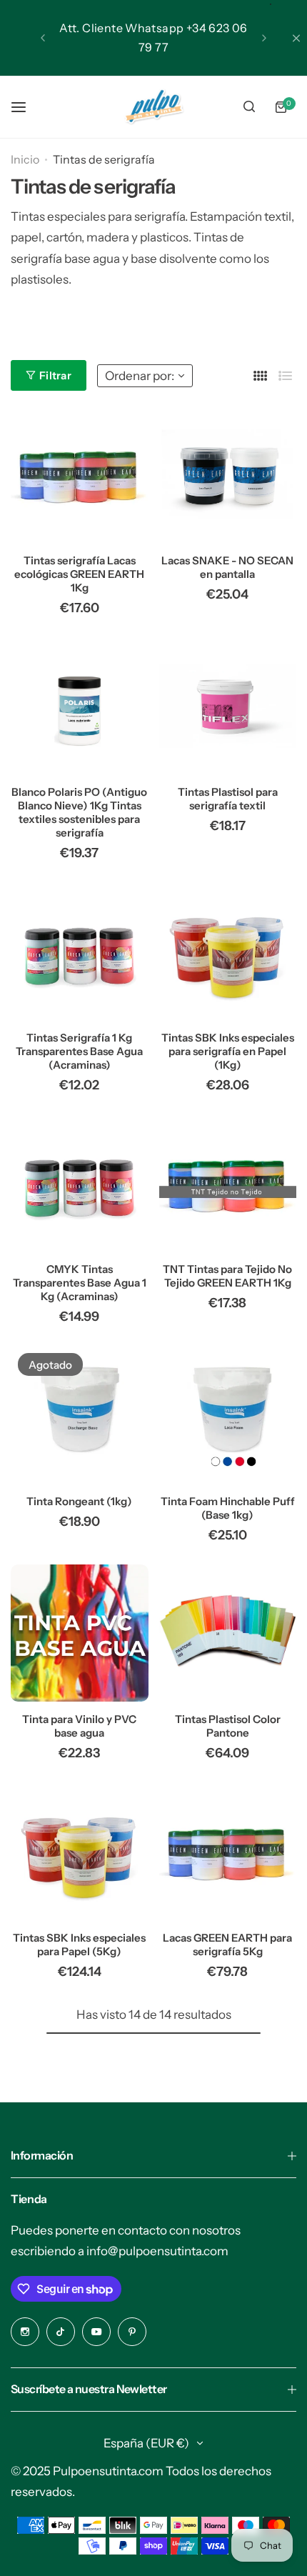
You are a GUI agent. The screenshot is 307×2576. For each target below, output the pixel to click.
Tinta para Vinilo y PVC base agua (79, 1726)
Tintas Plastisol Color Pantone (228, 1726)
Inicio (25, 159)
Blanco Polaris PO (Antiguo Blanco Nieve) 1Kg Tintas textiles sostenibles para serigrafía (79, 812)
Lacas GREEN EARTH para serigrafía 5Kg (227, 1945)
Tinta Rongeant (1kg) (79, 1501)
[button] (43, 38)
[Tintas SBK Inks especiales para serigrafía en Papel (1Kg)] (228, 951)
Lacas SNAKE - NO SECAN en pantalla (227, 567)
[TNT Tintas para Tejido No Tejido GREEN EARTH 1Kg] (228, 1183)
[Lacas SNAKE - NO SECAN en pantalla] (228, 474)
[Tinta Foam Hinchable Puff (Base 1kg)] (228, 1415)
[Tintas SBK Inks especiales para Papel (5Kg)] (80, 1851)
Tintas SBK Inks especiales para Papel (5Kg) (79, 1945)
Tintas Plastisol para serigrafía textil (228, 799)
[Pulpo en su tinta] (153, 107)
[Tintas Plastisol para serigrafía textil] (228, 706)
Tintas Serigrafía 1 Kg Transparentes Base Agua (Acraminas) (79, 1051)
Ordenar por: (140, 376)
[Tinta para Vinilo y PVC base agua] (80, 1633)
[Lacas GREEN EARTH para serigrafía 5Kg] (228, 1851)
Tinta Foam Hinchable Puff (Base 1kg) (228, 1508)
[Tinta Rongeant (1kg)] (80, 1415)
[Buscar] (249, 107)
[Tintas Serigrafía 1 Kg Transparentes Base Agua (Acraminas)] (80, 951)
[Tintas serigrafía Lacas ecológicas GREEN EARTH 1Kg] (80, 474)
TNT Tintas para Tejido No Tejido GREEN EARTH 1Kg (227, 1276)
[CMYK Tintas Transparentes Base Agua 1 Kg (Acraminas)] (80, 1183)
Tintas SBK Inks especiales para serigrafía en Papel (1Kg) (228, 1051)
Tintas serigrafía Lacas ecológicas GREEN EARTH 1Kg (79, 574)
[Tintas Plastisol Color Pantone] (228, 1633)
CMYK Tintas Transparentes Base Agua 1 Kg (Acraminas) (80, 1283)
